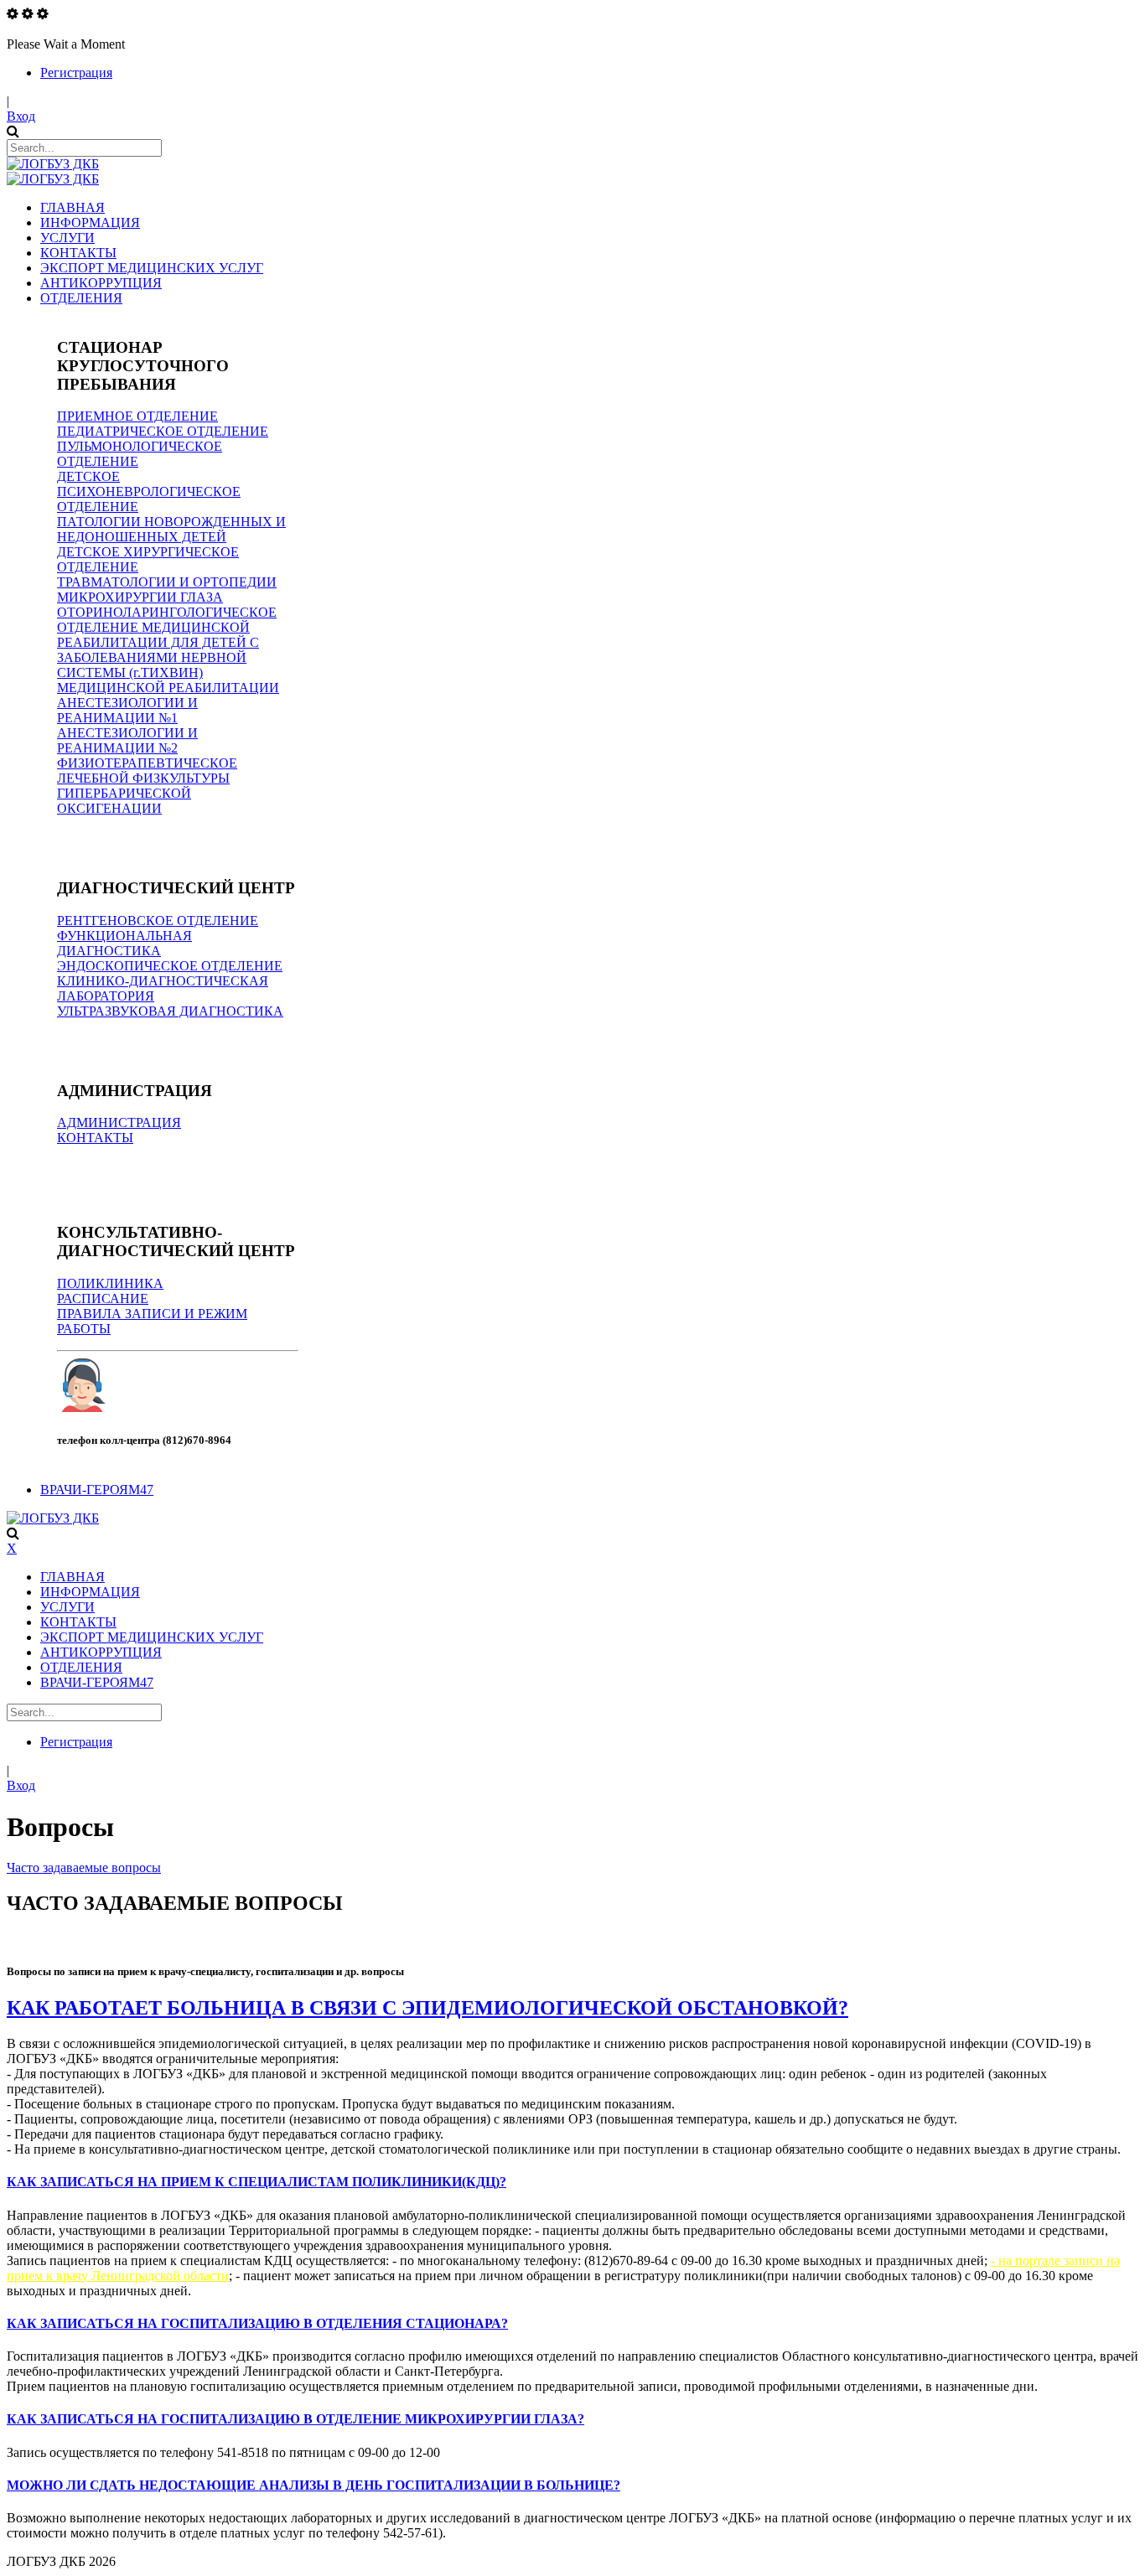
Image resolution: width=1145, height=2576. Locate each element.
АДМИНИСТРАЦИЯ (119, 1122)
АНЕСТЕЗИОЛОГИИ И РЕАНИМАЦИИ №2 (127, 740)
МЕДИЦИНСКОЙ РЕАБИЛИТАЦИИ (168, 688)
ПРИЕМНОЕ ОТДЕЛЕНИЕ (137, 416)
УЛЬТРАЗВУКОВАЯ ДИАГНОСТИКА (170, 1011)
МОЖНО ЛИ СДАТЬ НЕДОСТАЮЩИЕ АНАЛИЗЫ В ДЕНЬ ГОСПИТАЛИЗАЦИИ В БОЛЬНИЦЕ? (313, 2485)
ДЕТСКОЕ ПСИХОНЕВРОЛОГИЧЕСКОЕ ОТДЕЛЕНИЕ (149, 491)
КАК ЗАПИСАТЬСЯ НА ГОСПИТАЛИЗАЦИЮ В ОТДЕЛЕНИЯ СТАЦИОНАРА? (257, 2323)
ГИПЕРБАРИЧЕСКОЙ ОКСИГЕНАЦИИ (124, 801)
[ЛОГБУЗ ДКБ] (53, 164)
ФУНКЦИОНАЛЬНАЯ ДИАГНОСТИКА (124, 943)
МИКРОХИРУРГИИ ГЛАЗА (140, 597)
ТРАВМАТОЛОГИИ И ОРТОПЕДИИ (167, 582)
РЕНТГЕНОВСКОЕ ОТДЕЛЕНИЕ (158, 921)
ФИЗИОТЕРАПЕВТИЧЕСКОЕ (147, 763)
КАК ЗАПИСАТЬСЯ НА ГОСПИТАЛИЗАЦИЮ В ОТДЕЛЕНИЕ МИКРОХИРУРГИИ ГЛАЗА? (295, 2419)
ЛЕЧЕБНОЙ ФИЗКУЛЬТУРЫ (143, 778)
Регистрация (76, 72)
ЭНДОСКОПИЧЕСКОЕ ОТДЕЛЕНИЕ (170, 966)
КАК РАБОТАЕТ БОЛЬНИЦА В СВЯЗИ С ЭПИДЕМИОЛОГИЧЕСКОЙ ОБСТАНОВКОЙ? (427, 2008)
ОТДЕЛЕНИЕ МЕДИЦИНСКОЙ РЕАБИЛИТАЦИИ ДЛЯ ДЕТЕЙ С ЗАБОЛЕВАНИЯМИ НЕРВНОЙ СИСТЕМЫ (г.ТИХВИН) (158, 650)
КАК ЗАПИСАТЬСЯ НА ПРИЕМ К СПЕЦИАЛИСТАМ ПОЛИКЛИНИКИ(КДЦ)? (256, 2182)
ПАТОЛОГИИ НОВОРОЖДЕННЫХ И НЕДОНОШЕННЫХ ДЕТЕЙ (171, 529)
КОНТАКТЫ (95, 1138)
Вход (21, 116)
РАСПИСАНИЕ (103, 1298)
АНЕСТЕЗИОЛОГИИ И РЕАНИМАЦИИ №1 (127, 710)
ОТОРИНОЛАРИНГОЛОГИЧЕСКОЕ (167, 612)
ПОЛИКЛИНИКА (110, 1283)
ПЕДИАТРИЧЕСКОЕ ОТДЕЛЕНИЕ (163, 431)
